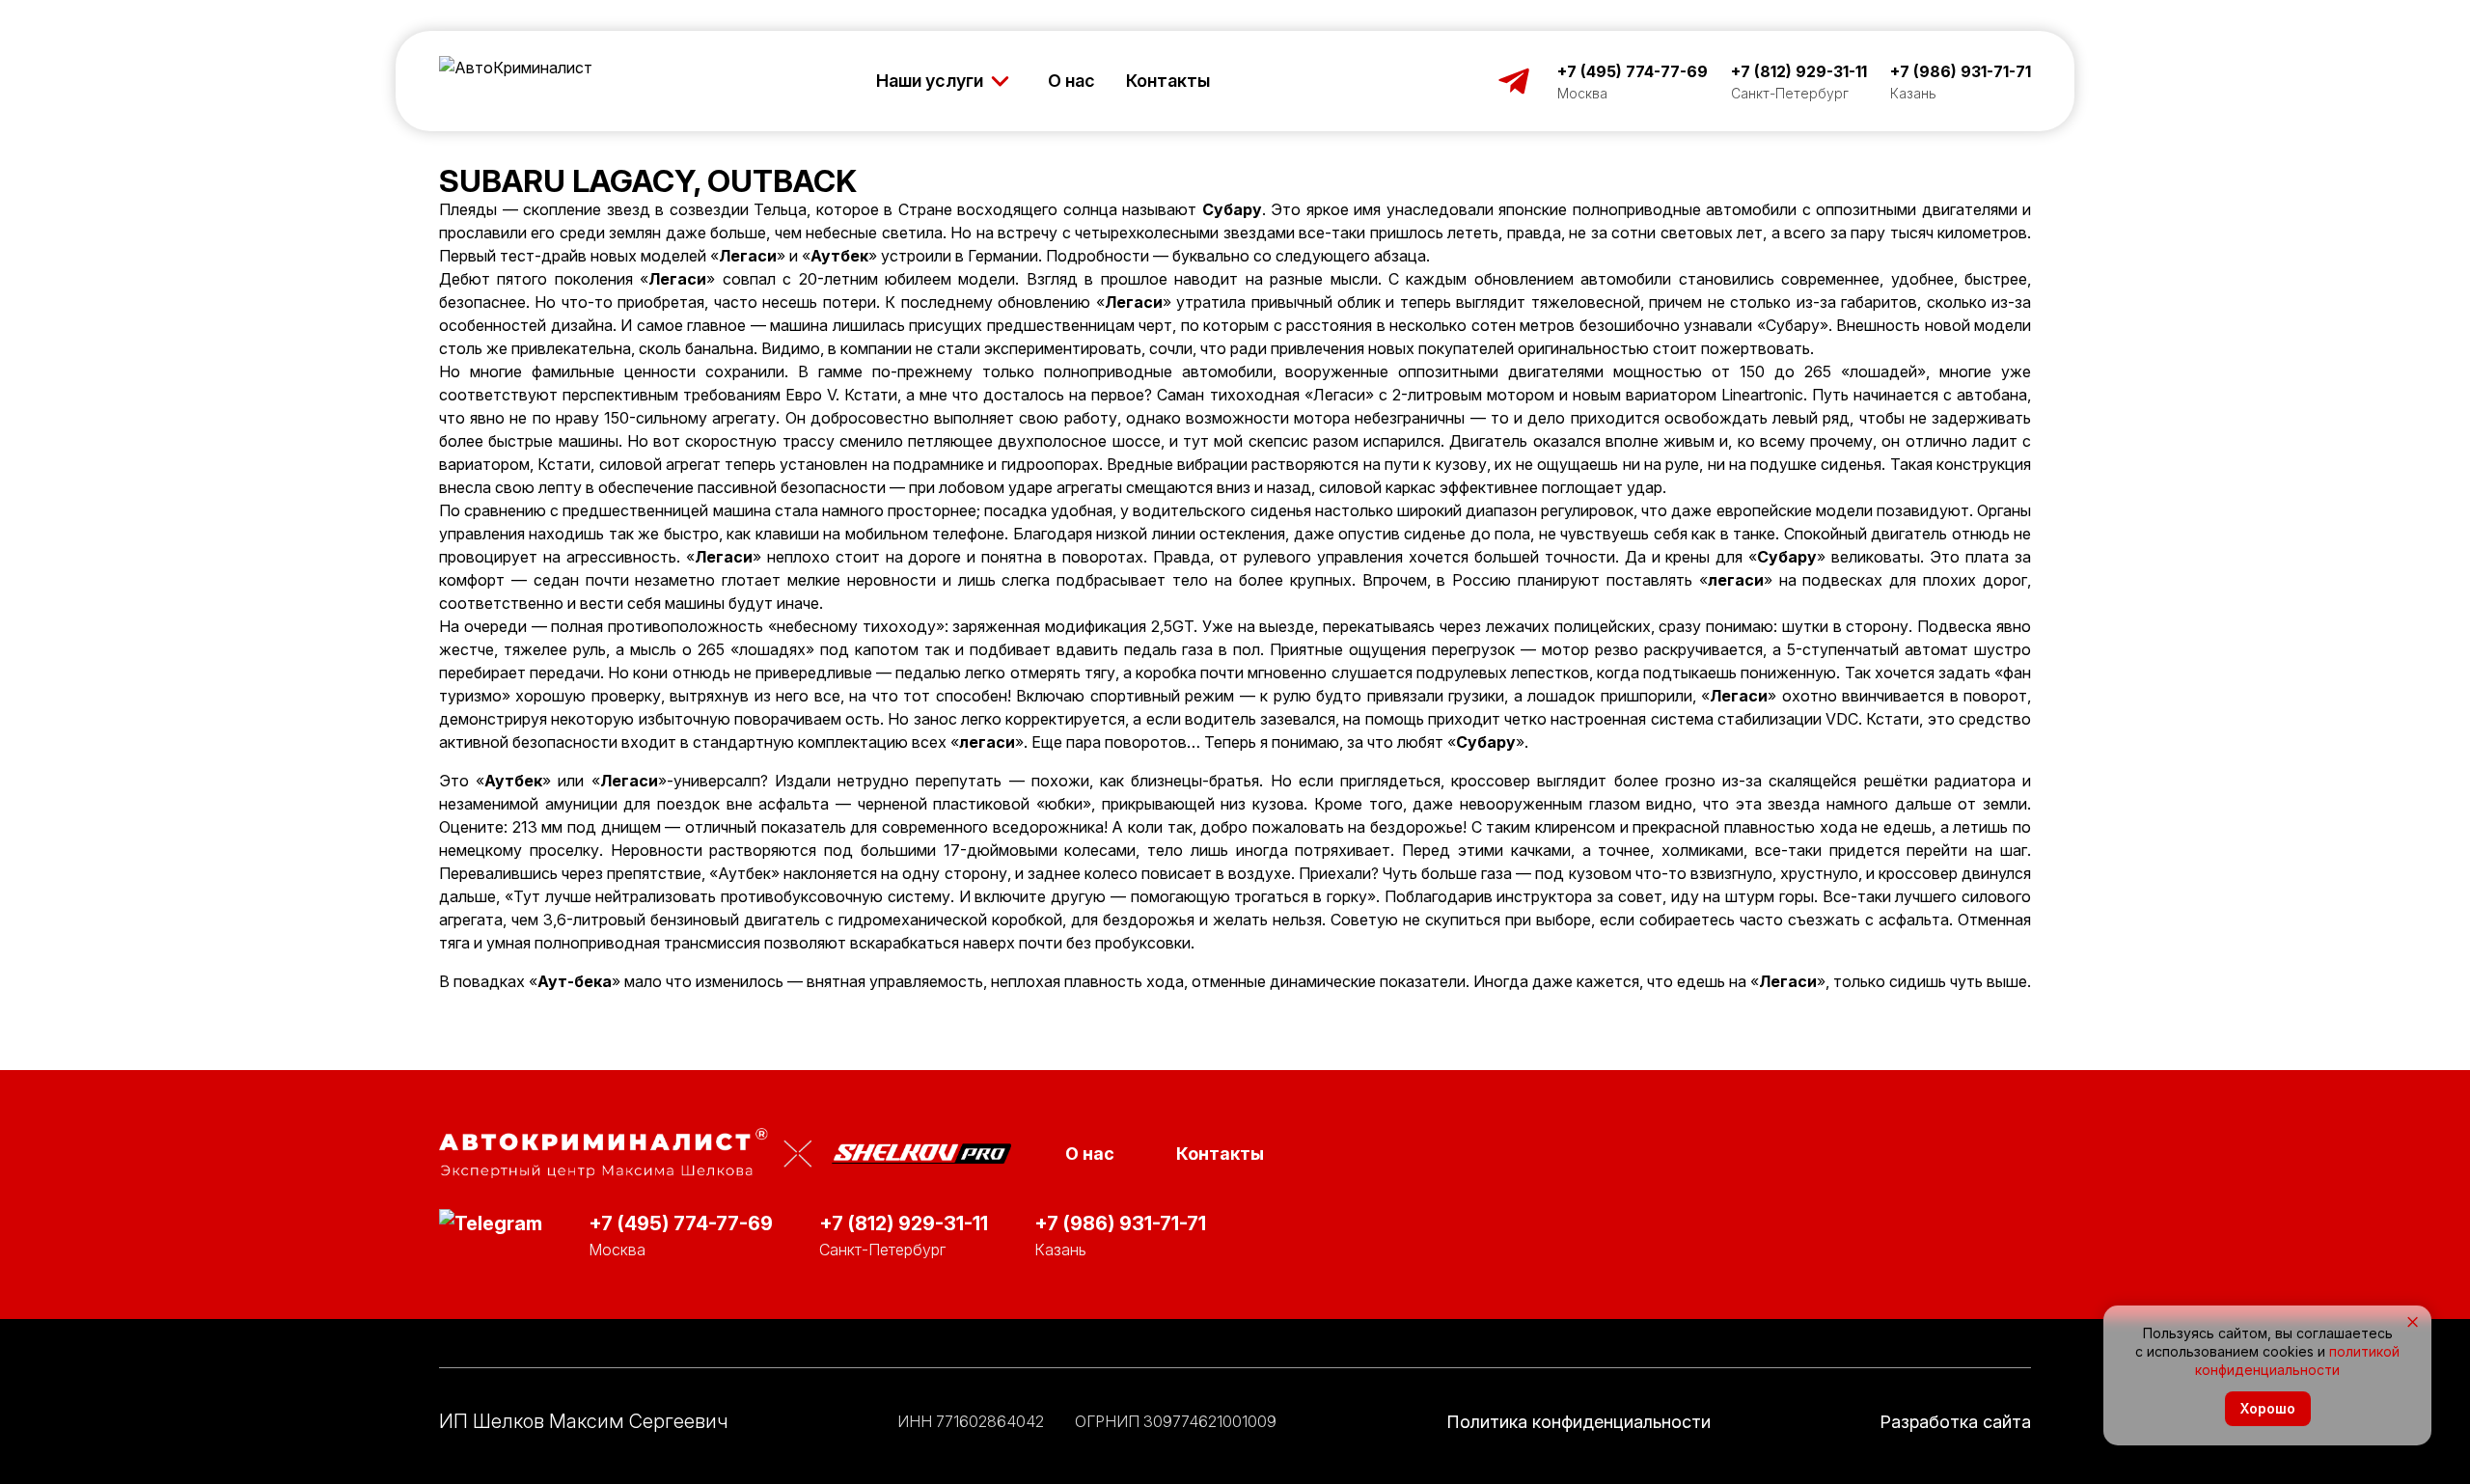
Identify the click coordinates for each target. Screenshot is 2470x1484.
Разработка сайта (1955, 1422)
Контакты (1168, 81)
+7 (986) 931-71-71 (1961, 71)
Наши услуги (930, 81)
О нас (1071, 81)
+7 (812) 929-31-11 (1799, 71)
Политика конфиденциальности (1578, 1422)
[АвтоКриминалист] (516, 81)
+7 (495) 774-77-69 (1633, 71)
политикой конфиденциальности (2297, 1360)
